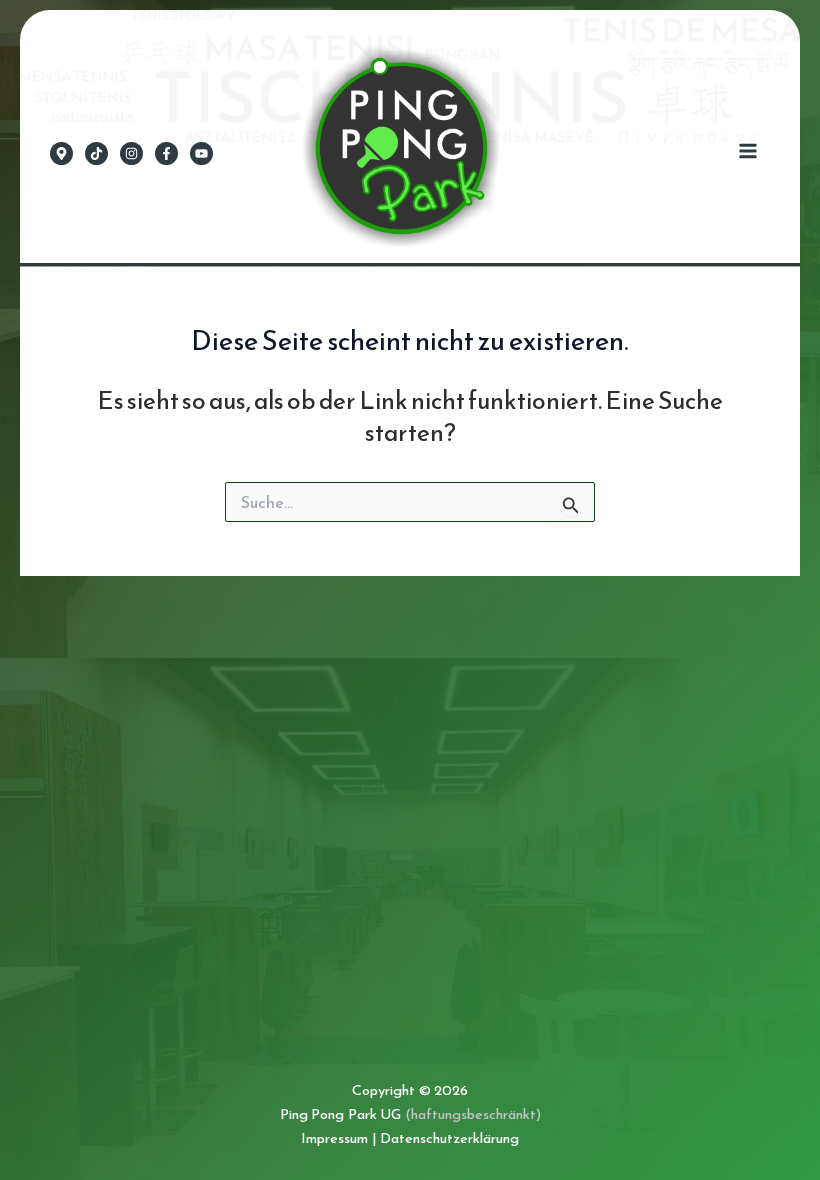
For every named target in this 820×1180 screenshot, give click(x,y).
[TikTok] (96, 153)
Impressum (334, 1138)
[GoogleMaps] (61, 153)
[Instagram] (131, 153)
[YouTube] (201, 153)
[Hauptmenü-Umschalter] (747, 151)
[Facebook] (166, 153)
